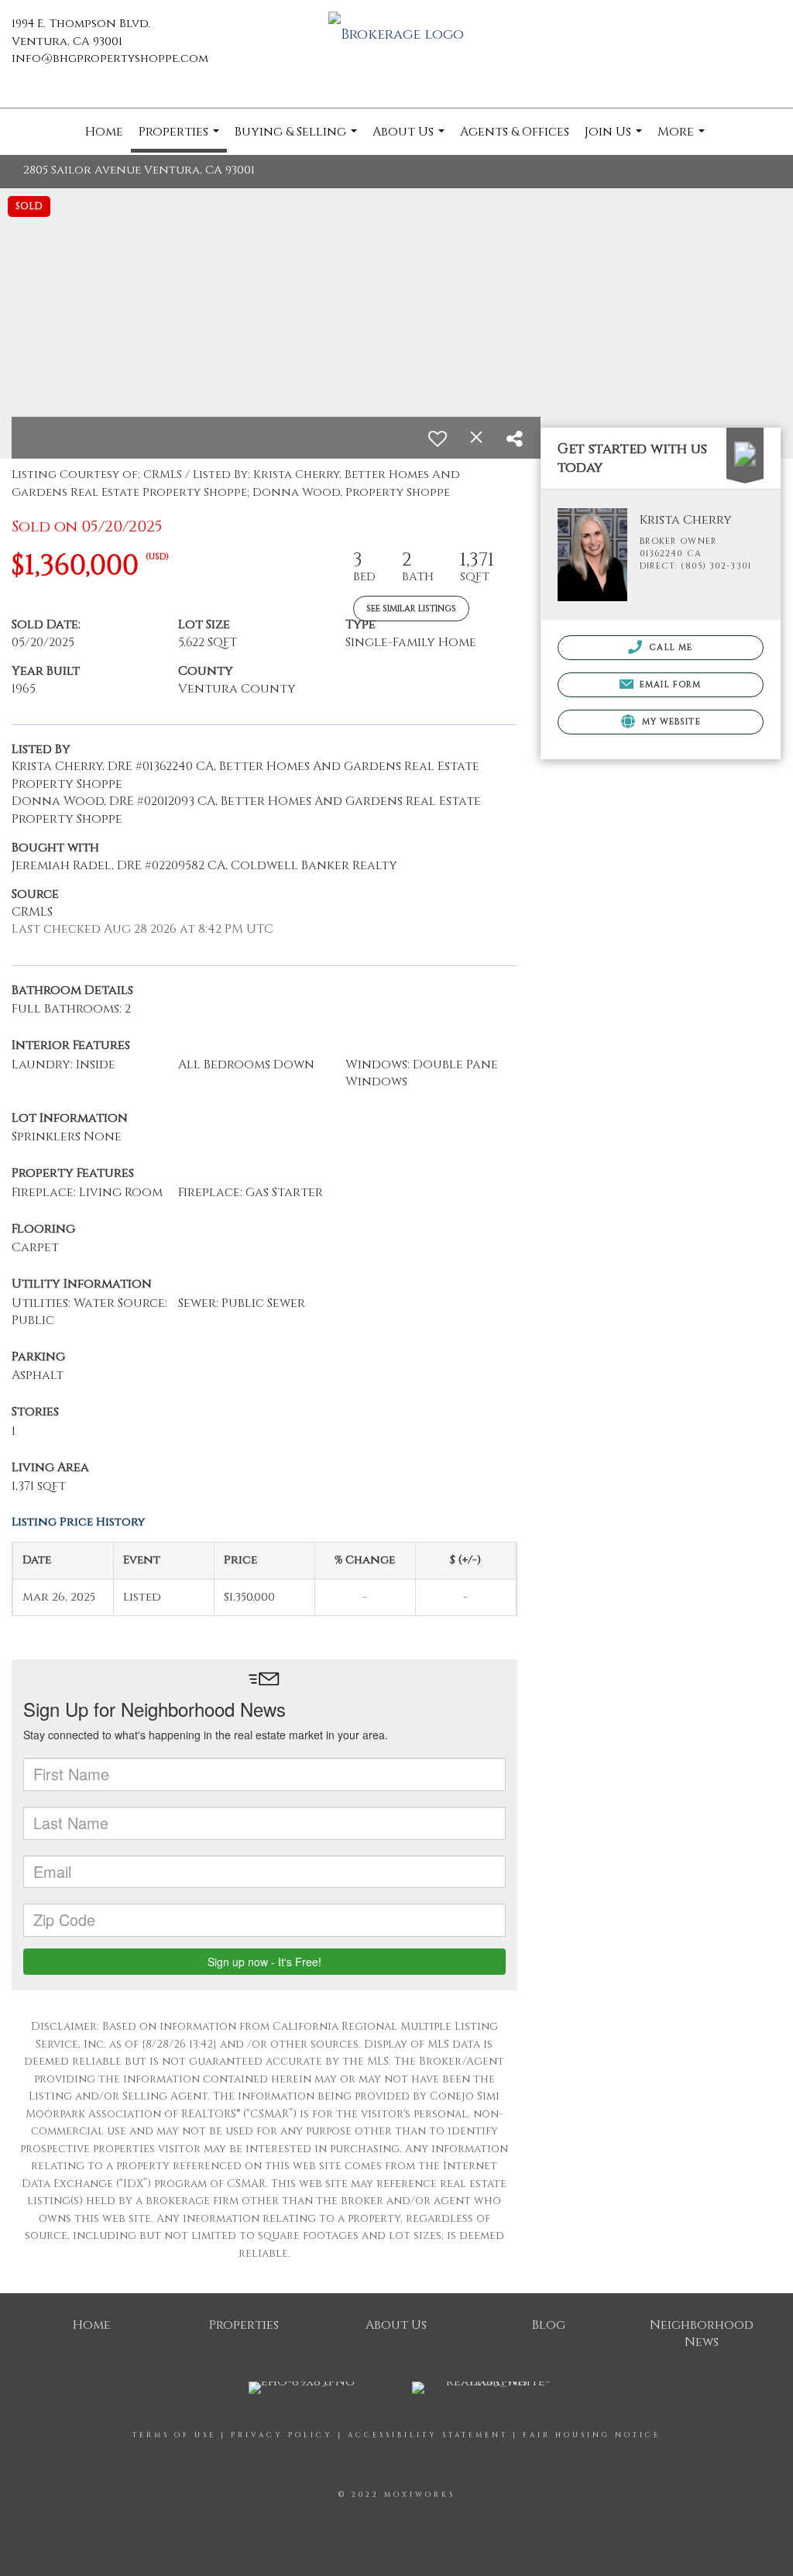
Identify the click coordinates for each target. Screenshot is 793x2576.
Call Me (669, 647)
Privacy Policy (282, 2435)
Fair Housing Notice (592, 2435)
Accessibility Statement (428, 2435)
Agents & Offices (515, 132)
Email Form (669, 684)
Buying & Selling (298, 139)
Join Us (615, 139)
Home (104, 132)
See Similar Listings (411, 609)
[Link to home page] (396, 36)
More (683, 139)
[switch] (438, 439)
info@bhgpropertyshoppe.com (110, 58)
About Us (410, 139)
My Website (670, 722)
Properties (181, 138)
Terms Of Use (174, 2435)
